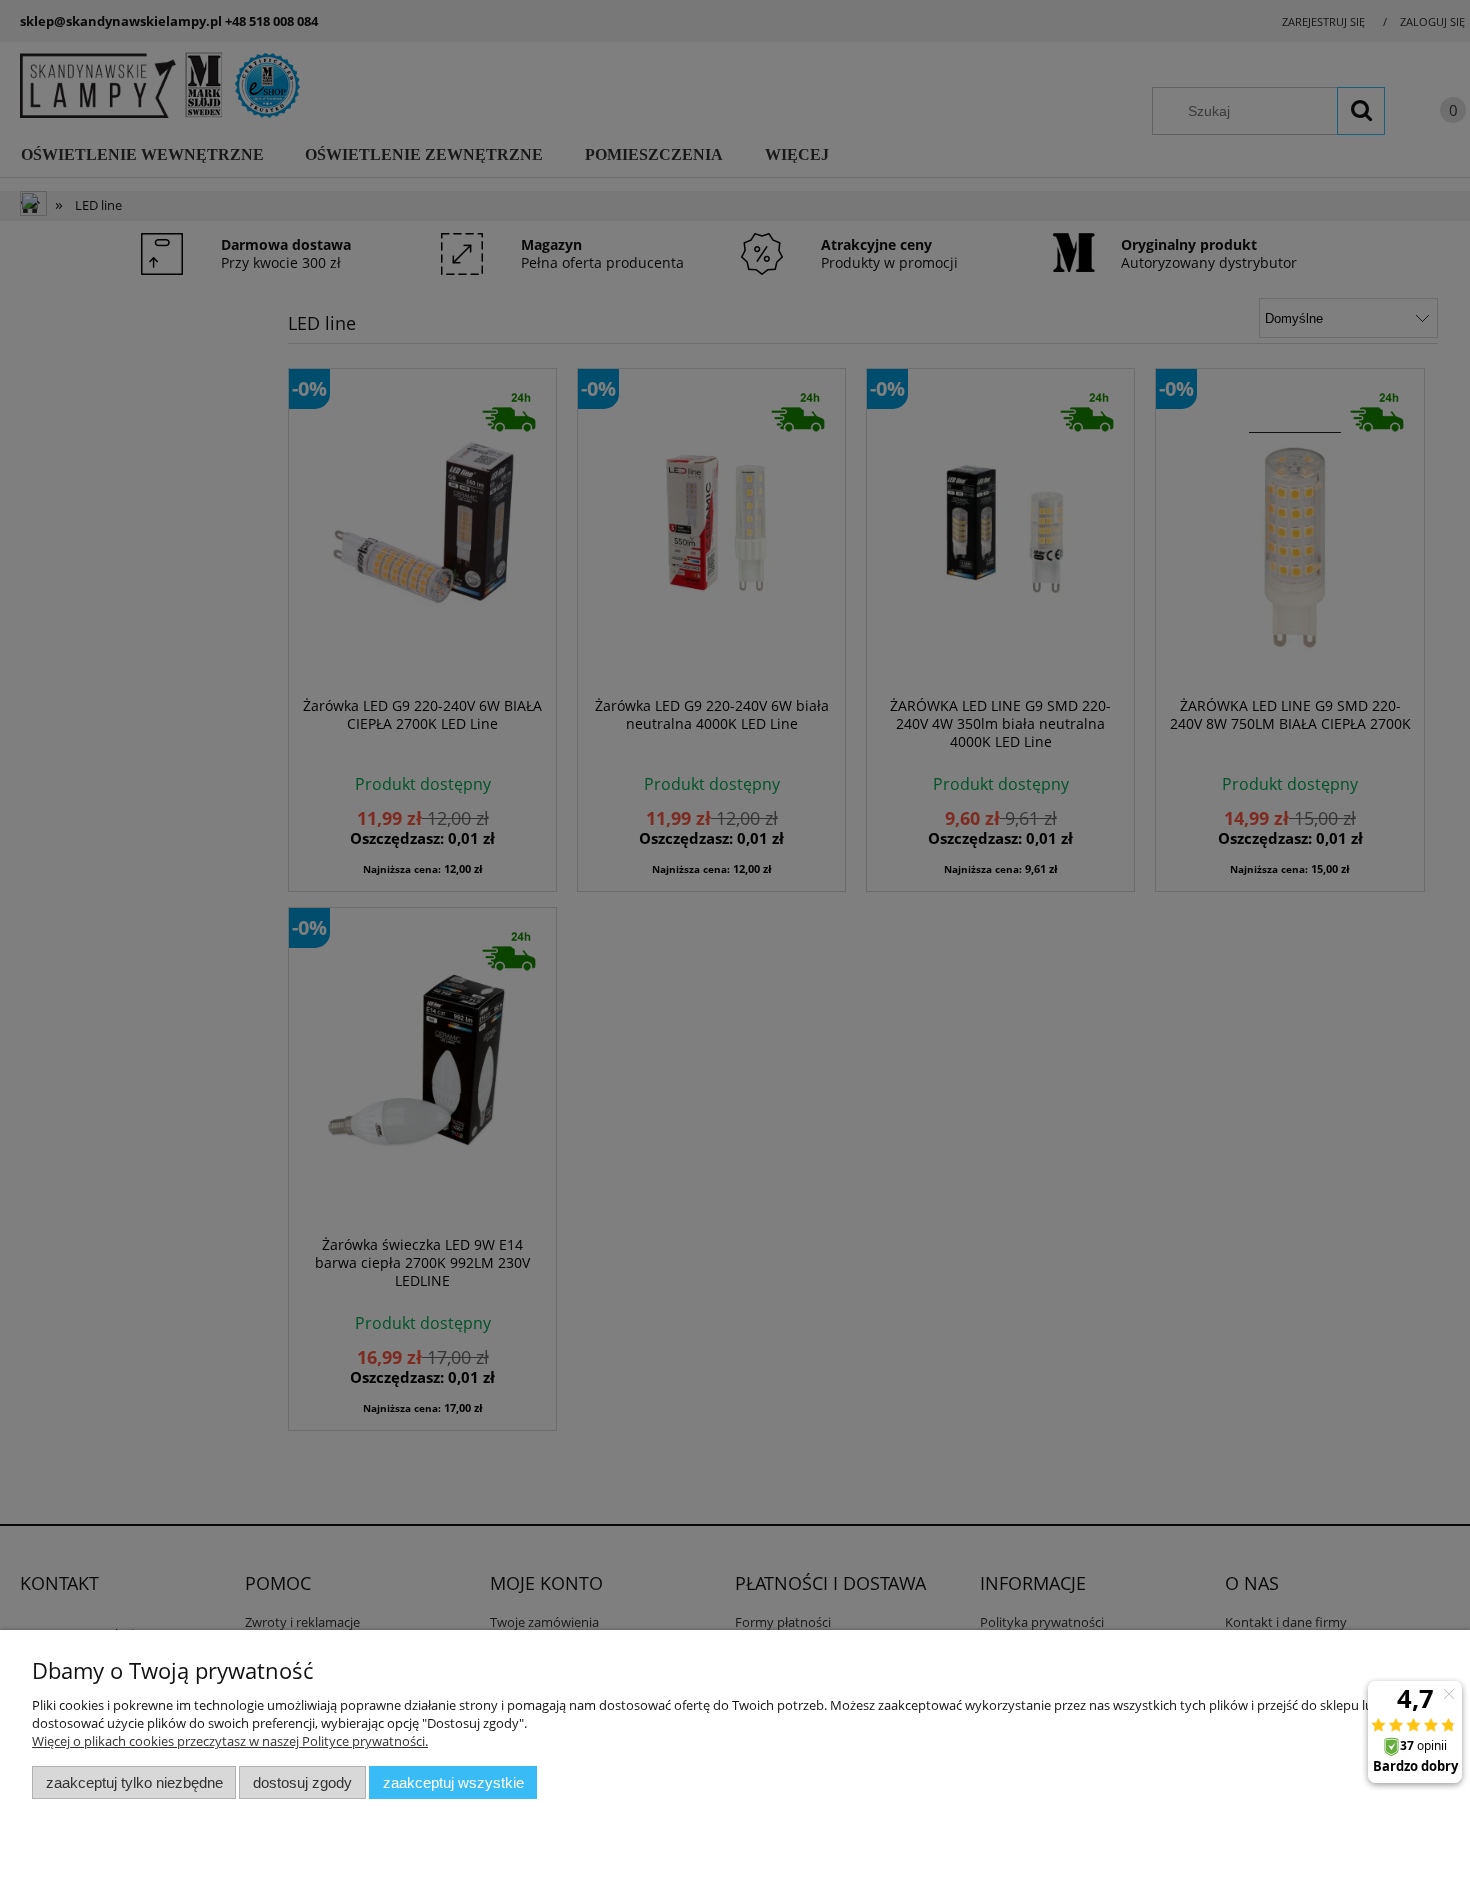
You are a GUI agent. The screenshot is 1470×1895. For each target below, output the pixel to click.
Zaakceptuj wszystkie (453, 1782)
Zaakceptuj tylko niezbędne (134, 1782)
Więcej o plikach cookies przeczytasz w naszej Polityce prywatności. (230, 1741)
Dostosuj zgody (302, 1782)
